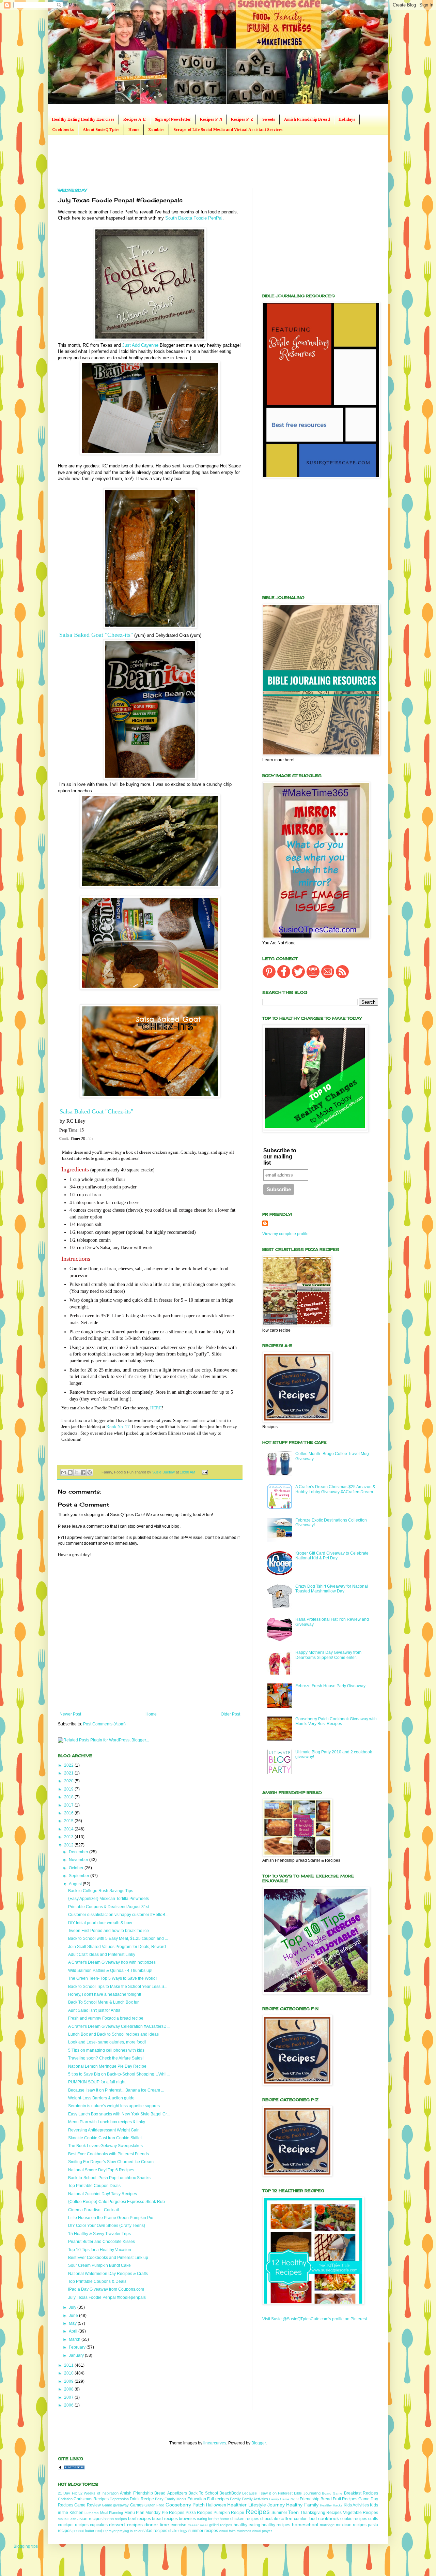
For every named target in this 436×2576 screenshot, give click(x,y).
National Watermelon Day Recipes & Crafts (108, 2274)
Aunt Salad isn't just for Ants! (94, 2010)
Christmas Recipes (91, 2499)
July (73, 2307)
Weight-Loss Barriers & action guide (101, 2098)
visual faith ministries (235, 2531)
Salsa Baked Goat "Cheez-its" (96, 635)
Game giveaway (115, 2505)
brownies (187, 2519)
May (73, 2323)
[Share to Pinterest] (90, 1472)
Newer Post (70, 1714)
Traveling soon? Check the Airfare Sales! (106, 2058)
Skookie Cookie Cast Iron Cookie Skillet (105, 2138)
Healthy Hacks (331, 2505)
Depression (119, 2499)
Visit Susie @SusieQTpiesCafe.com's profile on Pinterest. (315, 2319)
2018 (69, 1797)
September (80, 1876)
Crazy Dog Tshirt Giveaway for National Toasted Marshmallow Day (332, 1589)
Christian (65, 2499)
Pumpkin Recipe (229, 2513)
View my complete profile (285, 1234)
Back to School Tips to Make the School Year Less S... (118, 1987)
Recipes (258, 2512)
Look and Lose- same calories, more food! (107, 2042)
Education (197, 2499)
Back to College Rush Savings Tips (101, 1891)
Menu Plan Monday (143, 2513)
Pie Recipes (173, 2513)
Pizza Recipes (199, 2513)
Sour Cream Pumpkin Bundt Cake (99, 2265)
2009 (69, 2381)
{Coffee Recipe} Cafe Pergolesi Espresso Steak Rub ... (119, 2202)
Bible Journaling (307, 2493)
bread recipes (165, 2519)
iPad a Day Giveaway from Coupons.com (106, 2289)
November (79, 1860)
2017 (69, 1805)
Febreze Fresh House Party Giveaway (330, 1686)
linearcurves (215, 2443)
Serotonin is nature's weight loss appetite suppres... (115, 2106)
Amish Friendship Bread (307, 119)
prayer (112, 2531)
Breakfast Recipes (361, 2493)
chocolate (269, 2519)
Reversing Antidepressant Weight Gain (104, 2130)
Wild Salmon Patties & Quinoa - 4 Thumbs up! (110, 1971)
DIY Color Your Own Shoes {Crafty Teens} (107, 2226)
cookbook (329, 2518)
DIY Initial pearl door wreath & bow (100, 1923)
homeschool (305, 2525)
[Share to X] (77, 1472)
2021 (69, 1773)
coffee (286, 2518)
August (76, 1884)
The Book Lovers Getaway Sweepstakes (105, 2146)
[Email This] (64, 1472)
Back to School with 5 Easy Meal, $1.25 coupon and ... (118, 1938)
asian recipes (90, 2519)
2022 (69, 1765)
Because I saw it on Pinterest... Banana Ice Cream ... (116, 2090)
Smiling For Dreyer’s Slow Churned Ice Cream (111, 2162)
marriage (327, 2525)
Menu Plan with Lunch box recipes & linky (107, 2122)
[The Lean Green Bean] (150, 339)
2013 (69, 1837)
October (77, 1868)
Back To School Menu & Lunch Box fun (104, 2002)
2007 (69, 2397)
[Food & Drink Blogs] (72, 2469)
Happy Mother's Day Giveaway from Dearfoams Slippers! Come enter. (328, 1655)
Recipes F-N (211, 119)
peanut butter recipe (89, 2531)
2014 (69, 1829)
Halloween (216, 2505)
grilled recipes (221, 2525)
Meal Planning (112, 2513)
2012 (69, 1845)
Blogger (259, 2443)
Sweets (269, 119)
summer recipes (203, 2531)
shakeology (178, 2531)
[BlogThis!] (70, 1472)
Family (235, 2499)
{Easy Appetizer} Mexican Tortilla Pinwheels (108, 1899)
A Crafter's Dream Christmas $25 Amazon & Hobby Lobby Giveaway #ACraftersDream (335, 1489)
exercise (178, 2525)
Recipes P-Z (242, 119)
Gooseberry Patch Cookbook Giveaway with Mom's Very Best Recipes (336, 1721)
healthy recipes (276, 2525)
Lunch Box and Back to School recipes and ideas (113, 2034)
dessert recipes (126, 2525)
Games (137, 2505)
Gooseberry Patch (185, 2505)
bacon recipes (115, 2519)
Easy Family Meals (171, 2499)
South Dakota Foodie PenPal (194, 218)
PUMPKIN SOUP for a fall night (97, 2082)
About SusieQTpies (101, 130)
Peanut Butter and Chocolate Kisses (102, 2242)
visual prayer (262, 2531)
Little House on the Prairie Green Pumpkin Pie (111, 2218)
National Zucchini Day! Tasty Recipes (103, 2194)
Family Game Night (284, 2499)
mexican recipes (351, 2525)
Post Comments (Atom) (104, 1724)
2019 (69, 1789)
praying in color (129, 2531)
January (77, 2355)
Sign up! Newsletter (173, 119)
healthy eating (247, 2525)
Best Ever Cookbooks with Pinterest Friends (108, 2154)
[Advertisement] (182, 161)
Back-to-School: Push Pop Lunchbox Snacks (109, 2178)
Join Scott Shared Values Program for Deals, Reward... (119, 1947)
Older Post (230, 1714)
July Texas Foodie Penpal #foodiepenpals (107, 2297)
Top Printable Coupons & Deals (97, 2281)
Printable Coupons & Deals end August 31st (109, 1907)
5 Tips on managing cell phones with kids (106, 2050)
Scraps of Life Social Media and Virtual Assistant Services (228, 130)
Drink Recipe (142, 2499)
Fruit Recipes (345, 2499)
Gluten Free (154, 2505)
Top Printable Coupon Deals (94, 2186)
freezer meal (198, 2525)
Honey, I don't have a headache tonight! (105, 1994)
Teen (293, 2512)
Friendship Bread (316, 2499)
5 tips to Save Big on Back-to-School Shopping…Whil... (119, 2074)
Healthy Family (302, 2505)
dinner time (157, 2525)
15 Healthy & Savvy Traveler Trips (99, 2234)
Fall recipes (218, 2499)
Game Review (87, 2505)
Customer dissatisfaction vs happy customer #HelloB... (118, 1915)
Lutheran (92, 2513)
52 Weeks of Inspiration (98, 2493)
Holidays (347, 119)
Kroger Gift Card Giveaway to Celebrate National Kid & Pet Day (332, 1556)
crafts (373, 2519)
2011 (69, 2365)
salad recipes (155, 2531)
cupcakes (99, 2525)
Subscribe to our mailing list (280, 1157)
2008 (69, 2389)
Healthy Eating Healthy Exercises (83, 119)
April (74, 2331)
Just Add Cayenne (140, 345)
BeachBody (230, 2493)
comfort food (305, 2519)
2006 (69, 2405)
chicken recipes (245, 2519)
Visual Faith (67, 2519)
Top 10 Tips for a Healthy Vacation (100, 2250)
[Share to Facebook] (83, 1472)
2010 (69, 2373)
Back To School (203, 2493)
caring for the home (213, 2519)
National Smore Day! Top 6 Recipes (101, 2170)
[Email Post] (204, 1472)
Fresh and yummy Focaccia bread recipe (106, 2018)
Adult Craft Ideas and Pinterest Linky (102, 1955)
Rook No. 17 (118, 1427)
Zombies (156, 130)
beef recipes (139, 2519)
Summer (279, 2513)
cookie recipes (354, 2519)
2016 (69, 1813)
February (78, 2347)
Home (134, 130)
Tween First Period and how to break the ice (108, 1931)
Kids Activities (356, 2505)
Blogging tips (26, 2546)
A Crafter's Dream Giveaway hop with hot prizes (112, 1962)
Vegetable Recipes (361, 2513)
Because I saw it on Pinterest (267, 2493)
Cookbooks (63, 130)
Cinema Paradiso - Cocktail (94, 2210)
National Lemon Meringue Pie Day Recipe (107, 2066)
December (79, 1852)
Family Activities (255, 2499)
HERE (156, 1408)
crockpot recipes (73, 2525)
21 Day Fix (67, 2493)
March (75, 2339)
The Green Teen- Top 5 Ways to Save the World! (112, 1978)
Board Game (332, 2493)
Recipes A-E (135, 119)
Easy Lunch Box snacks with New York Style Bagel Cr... (119, 2114)
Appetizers (177, 2493)
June (74, 2316)
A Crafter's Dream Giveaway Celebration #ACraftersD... (119, 2026)
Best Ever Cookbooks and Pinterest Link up (108, 2258)
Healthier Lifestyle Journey (256, 2505)
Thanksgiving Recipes (321, 2513)
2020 (69, 1781)
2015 (69, 1821)
